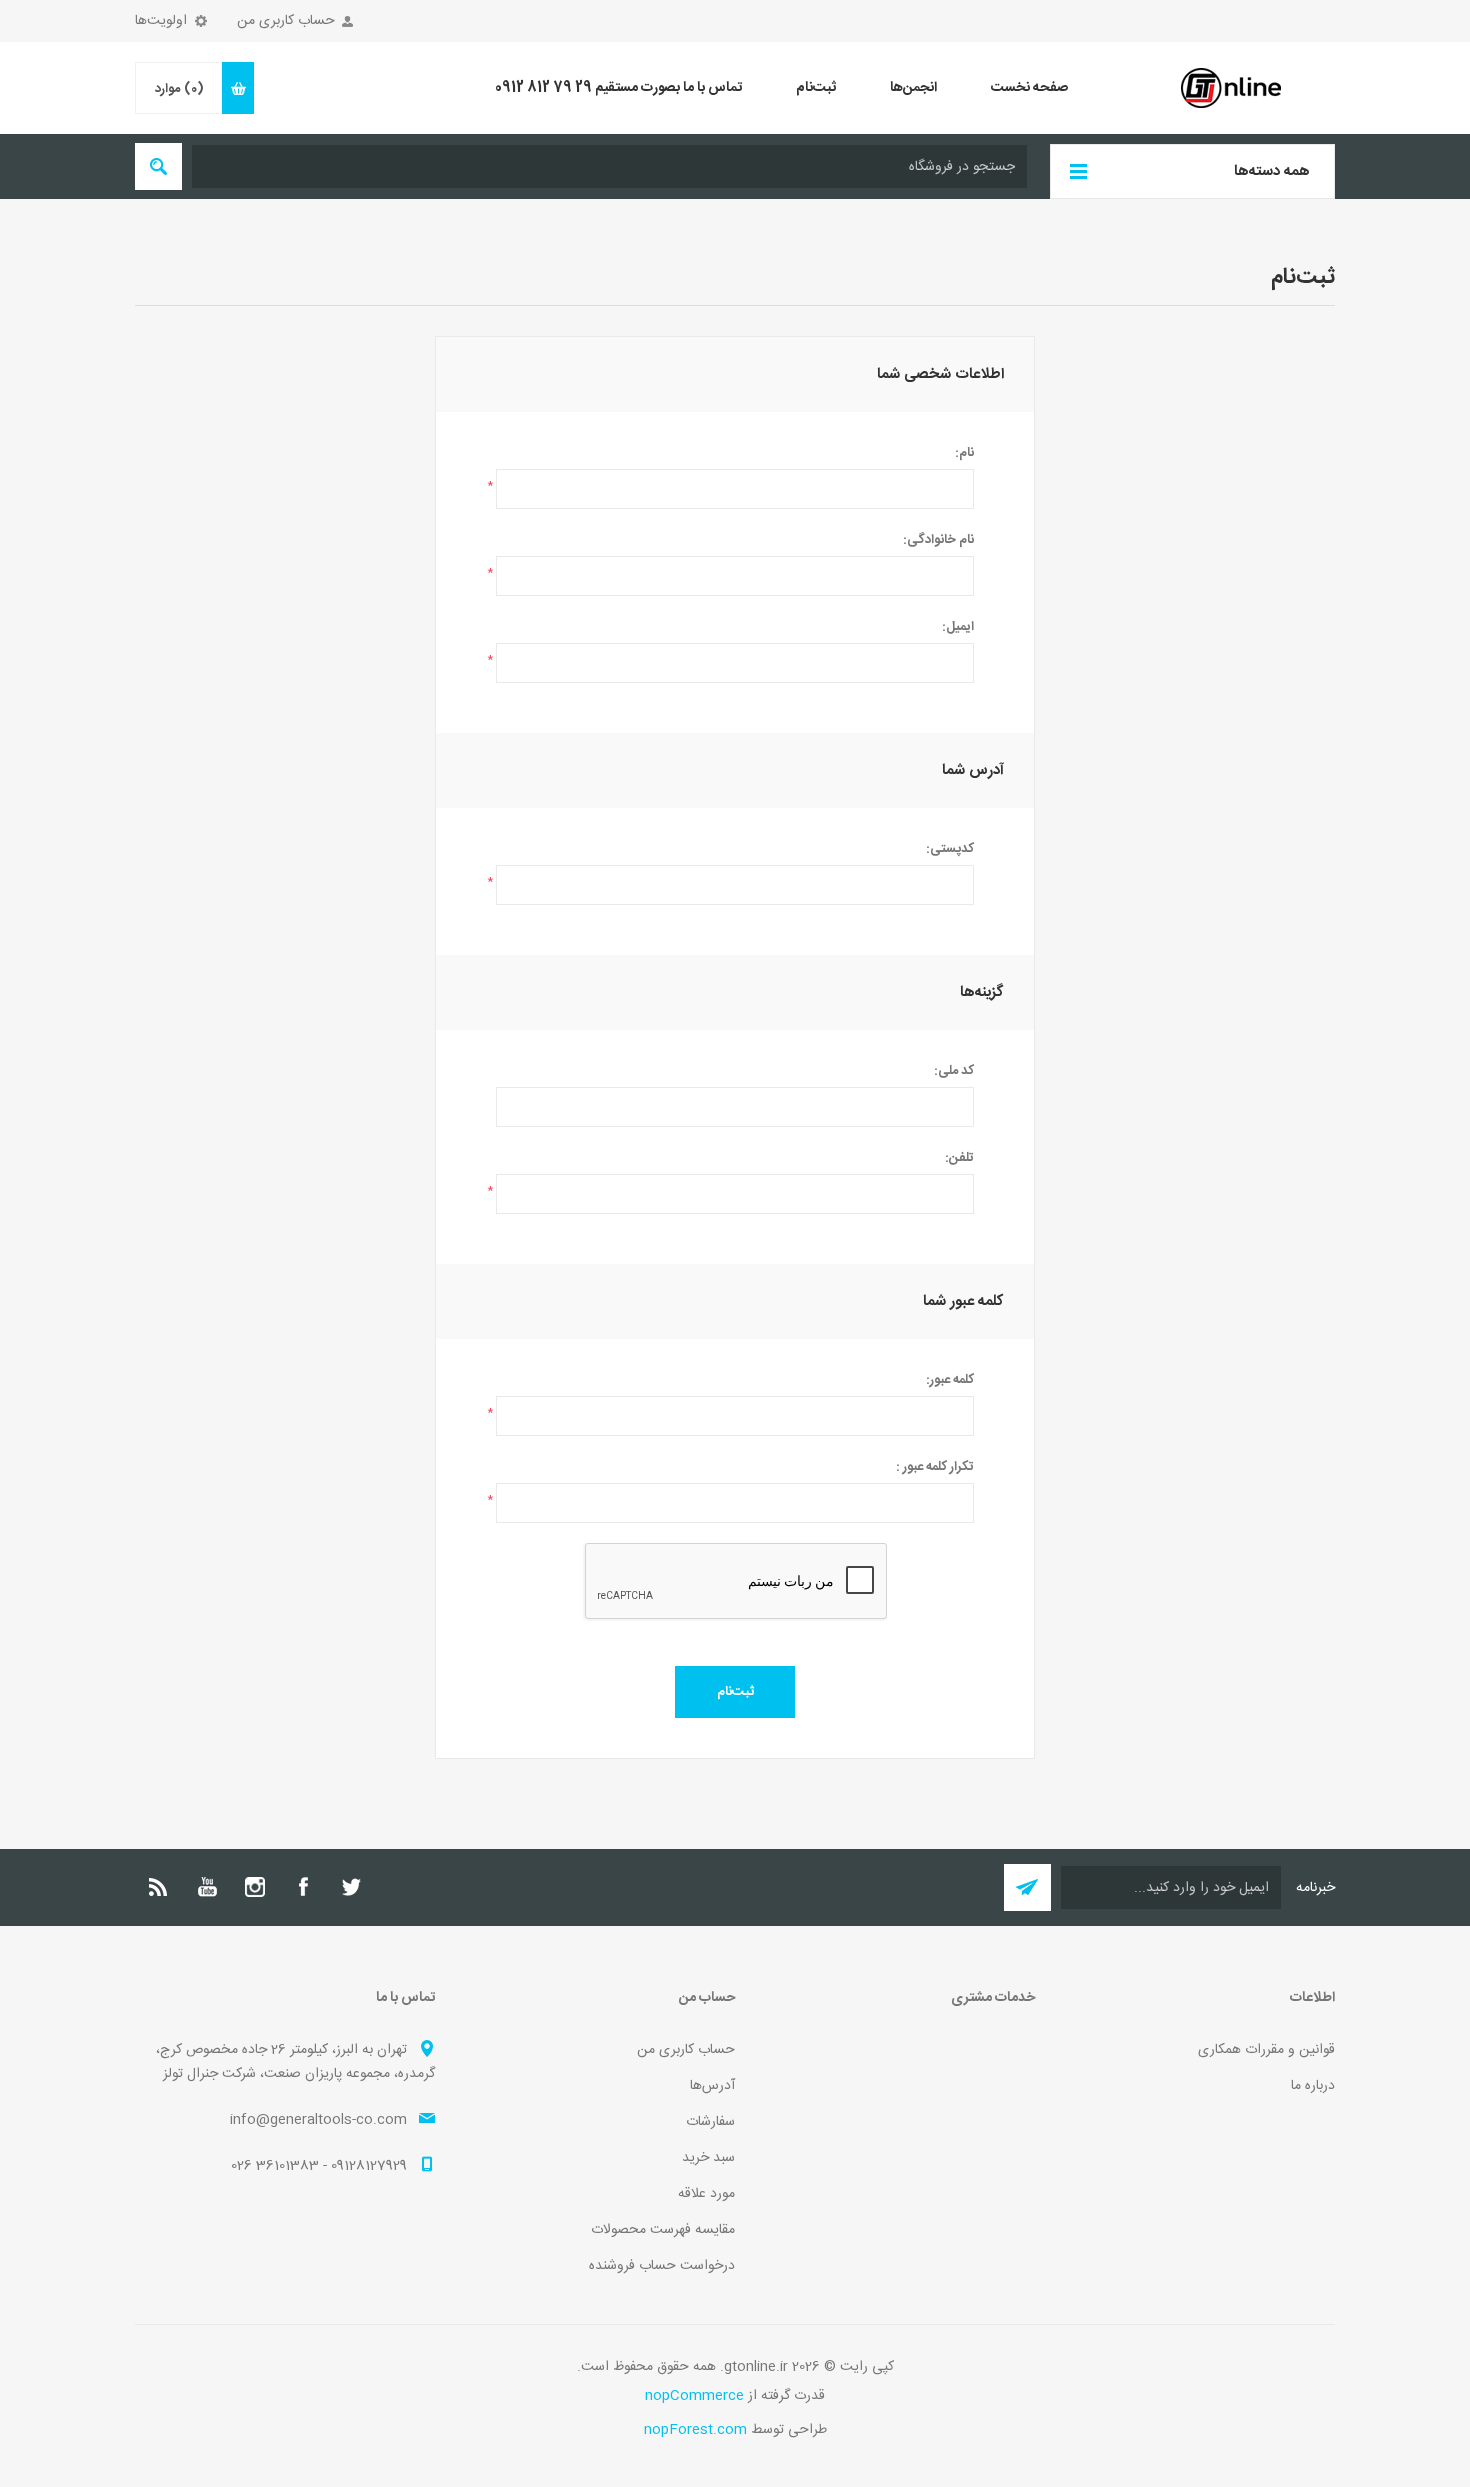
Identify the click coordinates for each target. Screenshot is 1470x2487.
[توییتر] (351, 1887)
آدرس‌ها (712, 2086)
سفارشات (710, 2122)
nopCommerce (694, 2396)
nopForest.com (695, 2430)
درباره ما (1313, 2086)
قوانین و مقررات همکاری (1266, 2050)
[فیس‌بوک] (303, 1887)
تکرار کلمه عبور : (935, 1467)
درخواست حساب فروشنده (662, 2266)
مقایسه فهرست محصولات (663, 2230)
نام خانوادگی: (938, 540)
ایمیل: (958, 627)
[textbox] (609, 166)
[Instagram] (255, 1887)
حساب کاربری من (286, 21)
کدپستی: (950, 849)
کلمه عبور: (950, 1380)
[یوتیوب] (207, 1887)
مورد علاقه (706, 2194)
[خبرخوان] (159, 1887)
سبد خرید (708, 2158)
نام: (964, 453)
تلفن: (959, 1158)
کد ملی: (954, 1071)
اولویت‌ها (161, 21)
